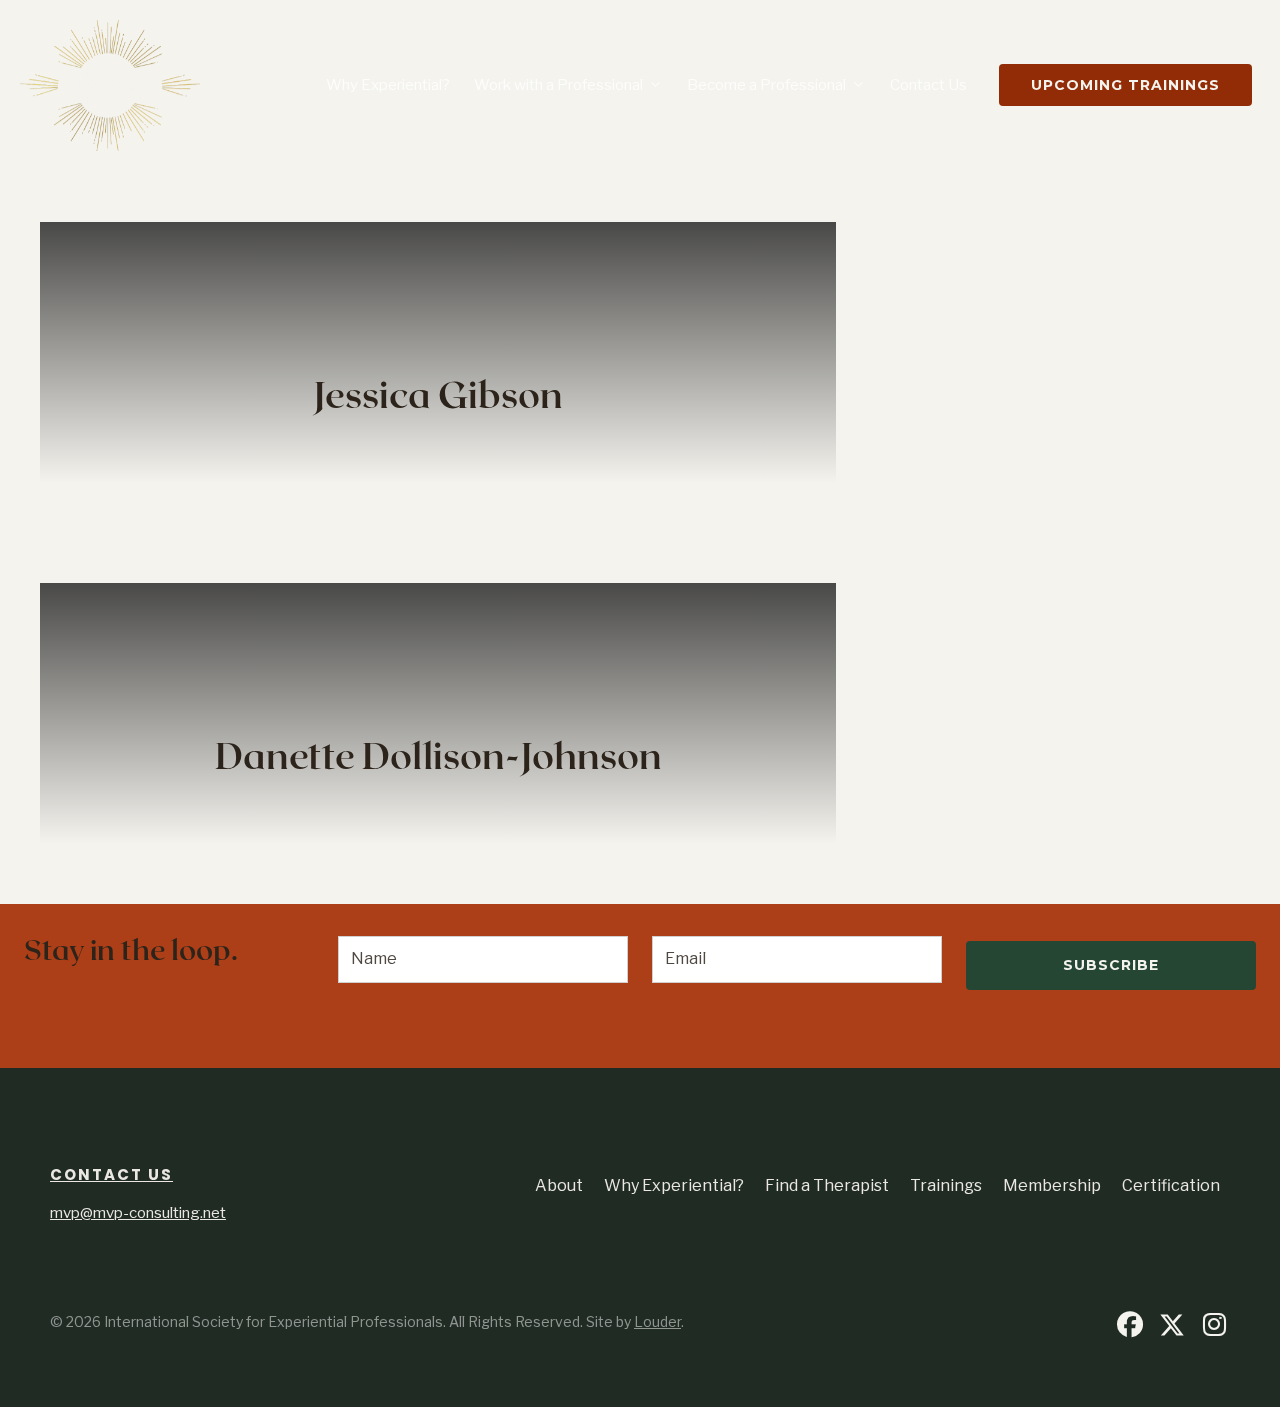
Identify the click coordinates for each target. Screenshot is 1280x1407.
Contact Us (928, 85)
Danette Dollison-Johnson (438, 758)
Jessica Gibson (438, 397)
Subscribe (1111, 965)
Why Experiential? (388, 85)
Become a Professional (766, 85)
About (559, 1185)
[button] (1130, 1325)
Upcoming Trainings (1125, 85)
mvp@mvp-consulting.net (138, 1213)
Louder (657, 1321)
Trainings (946, 1185)
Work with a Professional (558, 85)
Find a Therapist (827, 1185)
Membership (1052, 1185)
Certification (1171, 1185)
